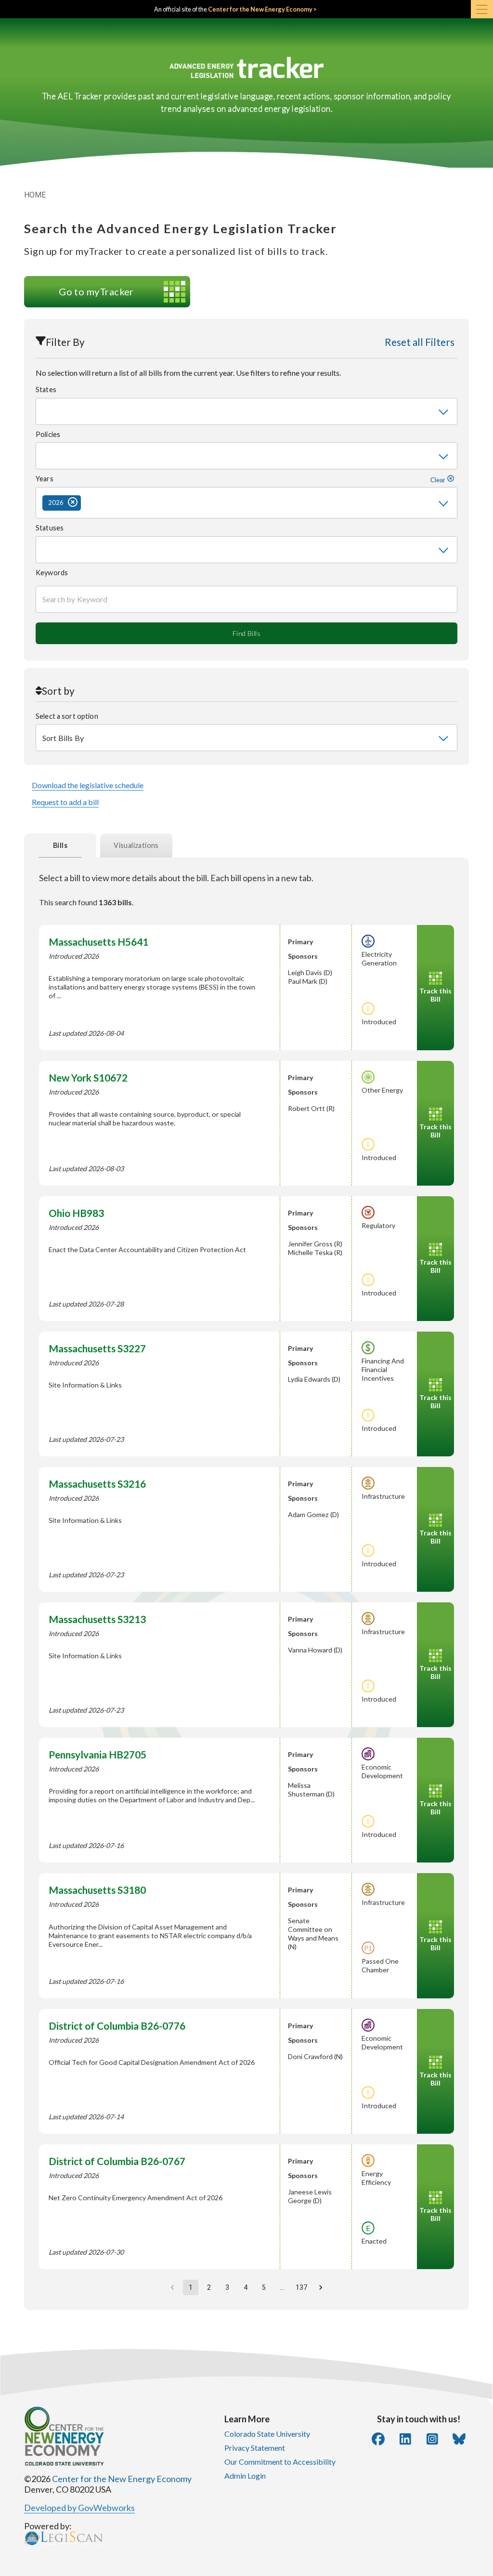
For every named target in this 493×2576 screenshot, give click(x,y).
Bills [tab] (60, 845)
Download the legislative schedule (88, 785)
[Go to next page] (321, 2287)
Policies (48, 434)
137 (301, 2287)
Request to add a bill (65, 802)
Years (241, 479)
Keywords (52, 573)
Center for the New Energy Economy (122, 2479)
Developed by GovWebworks (79, 2508)
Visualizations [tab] (136, 845)
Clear (439, 480)
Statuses (50, 528)
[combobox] (246, 411)
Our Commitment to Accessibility (280, 2462)
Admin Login (245, 2476)
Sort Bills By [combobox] (63, 738)
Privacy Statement (255, 2448)
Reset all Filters (420, 342)
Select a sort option (67, 716)
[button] (62, 503)
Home (35, 195)
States (46, 390)
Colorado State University (267, 2434)
